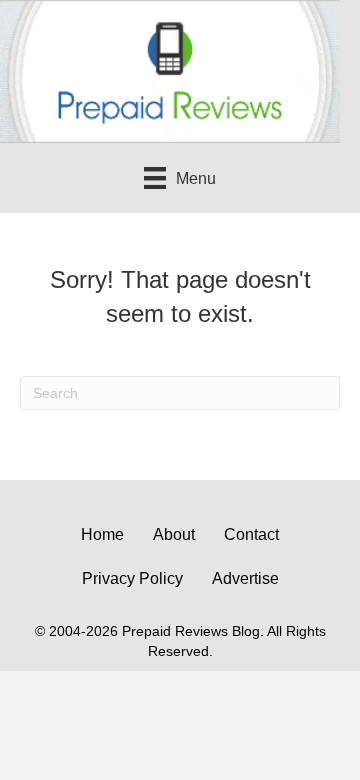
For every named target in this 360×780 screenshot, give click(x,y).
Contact (251, 534)
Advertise (245, 578)
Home (102, 534)
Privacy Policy (132, 578)
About (174, 534)
